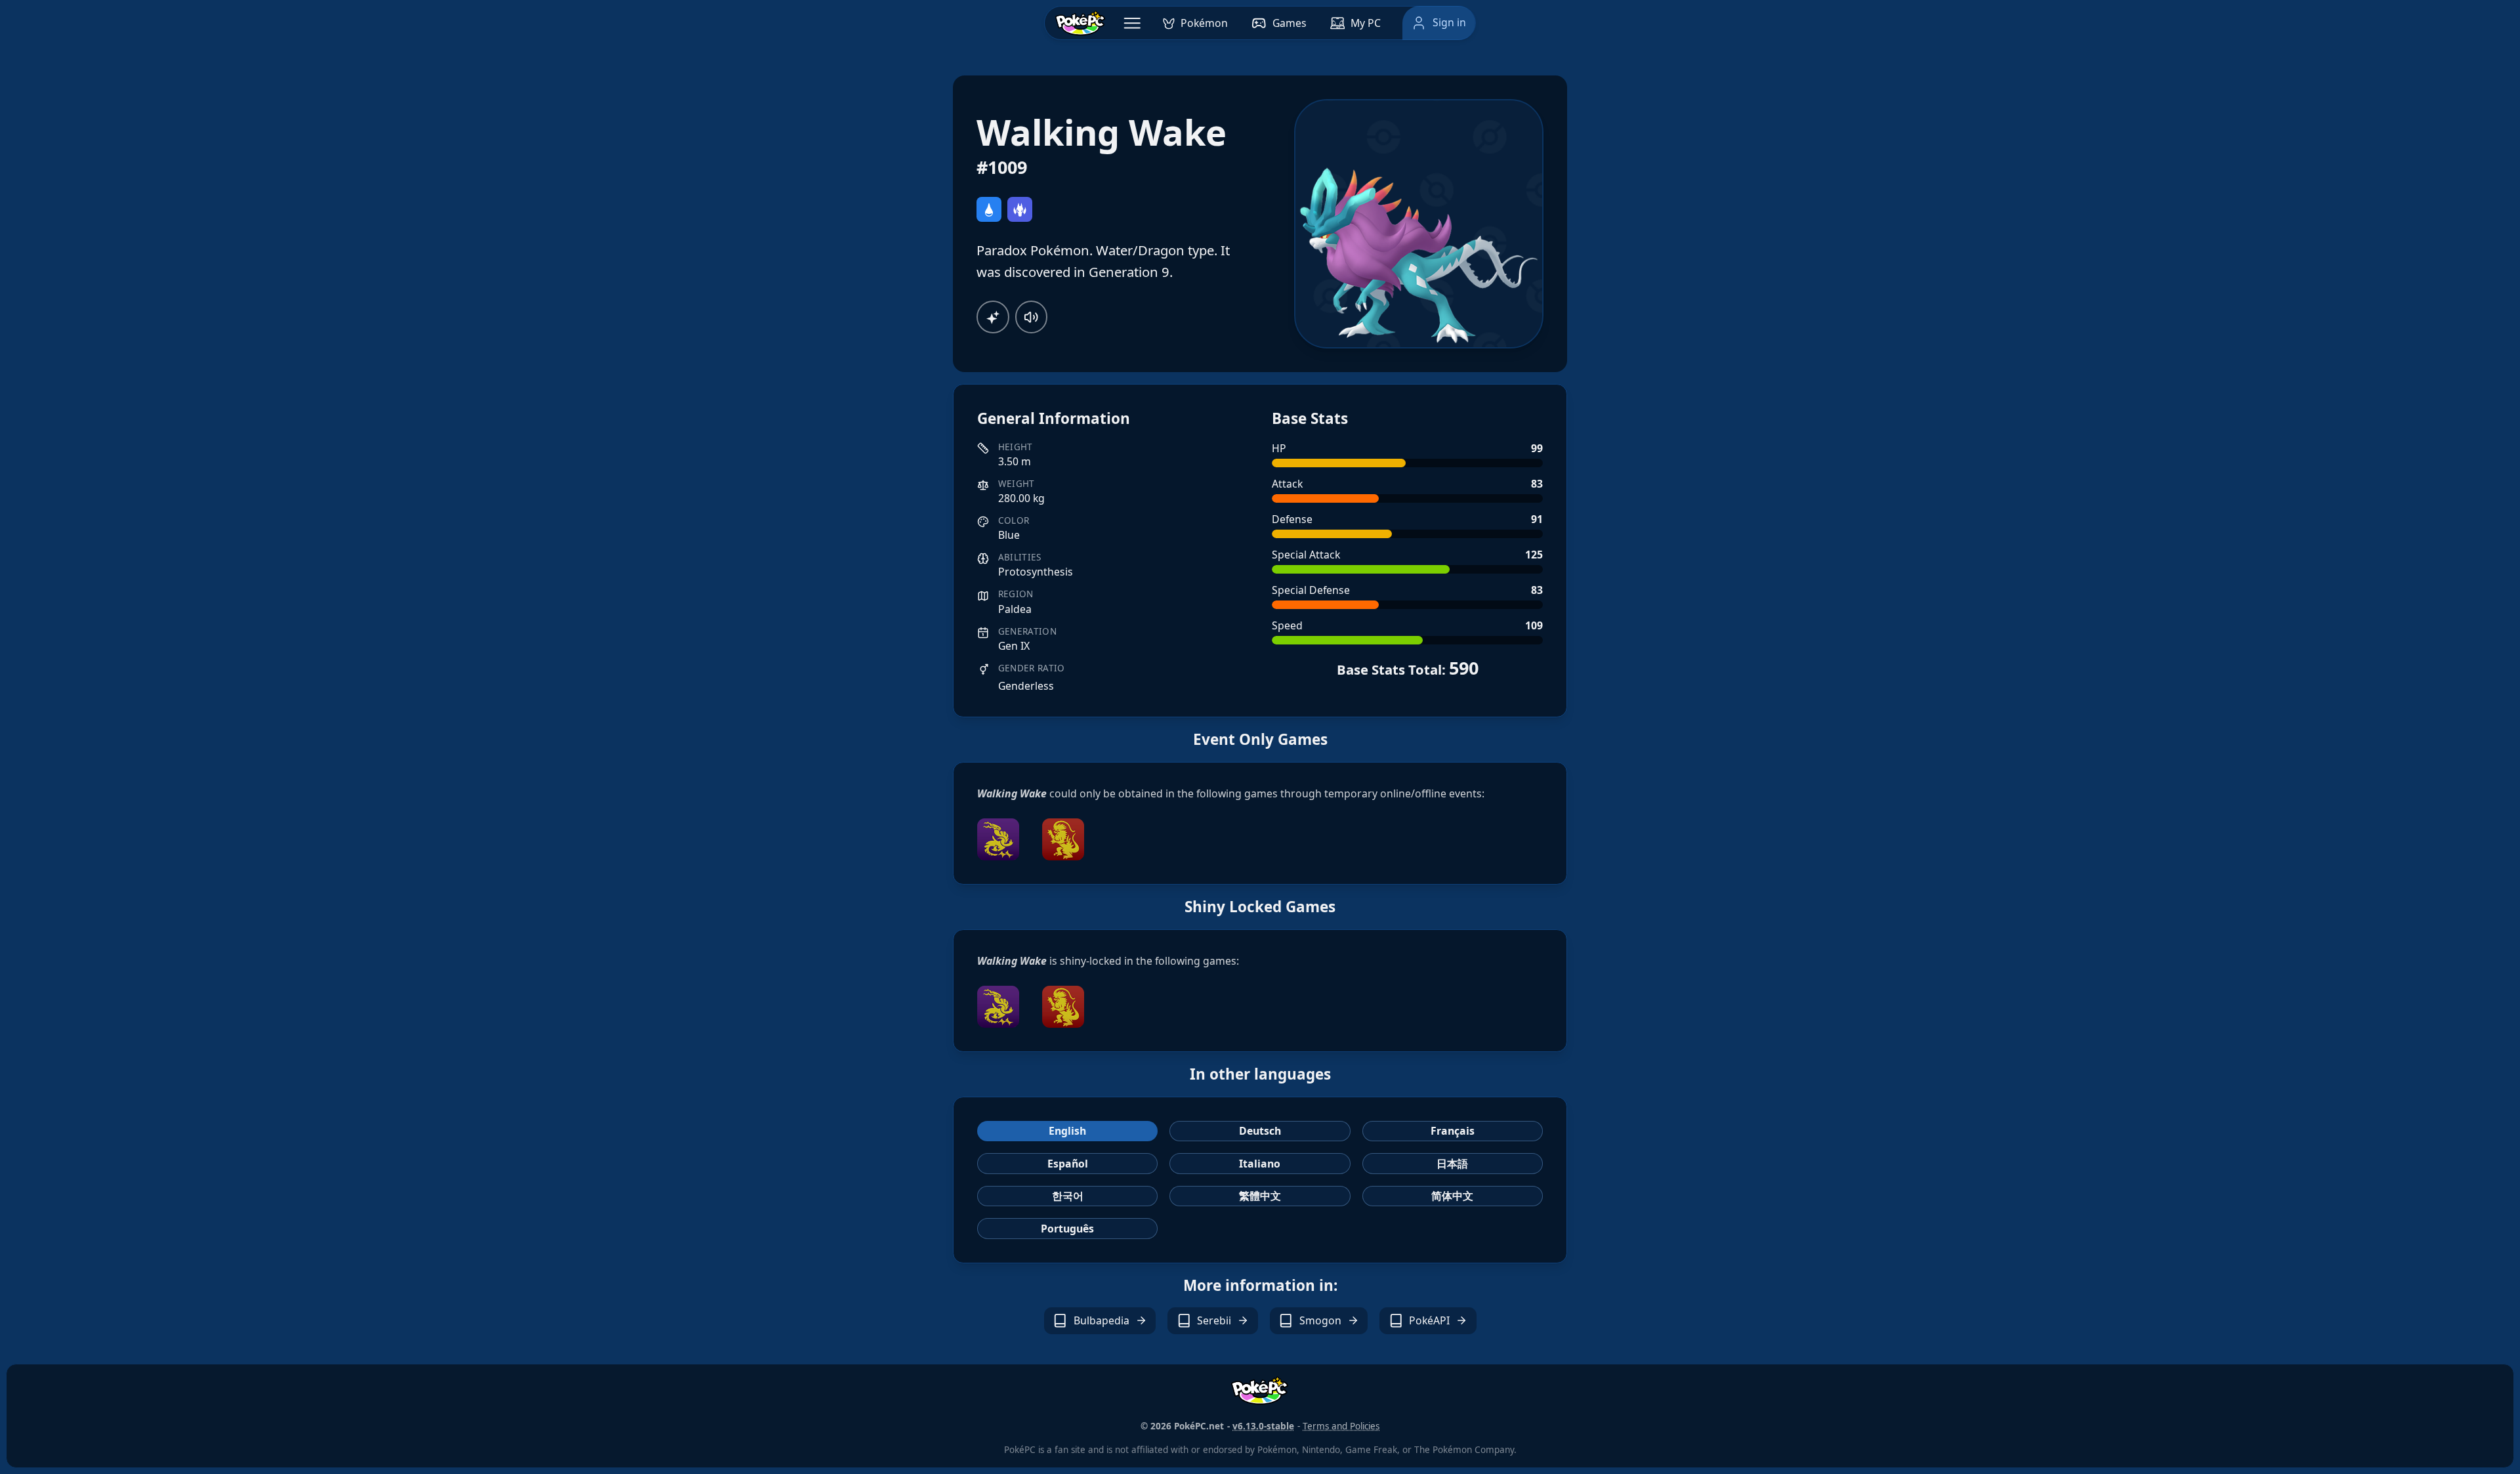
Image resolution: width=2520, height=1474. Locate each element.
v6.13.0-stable (1263, 1426)
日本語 (1452, 1164)
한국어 (1068, 1196)
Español (1068, 1164)
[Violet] (998, 839)
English (1067, 1131)
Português (1067, 1229)
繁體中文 (1260, 1196)
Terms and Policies (1341, 1426)
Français (1453, 1131)
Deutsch (1260, 1131)
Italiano (1260, 1164)
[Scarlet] (1063, 839)
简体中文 (1452, 1196)
